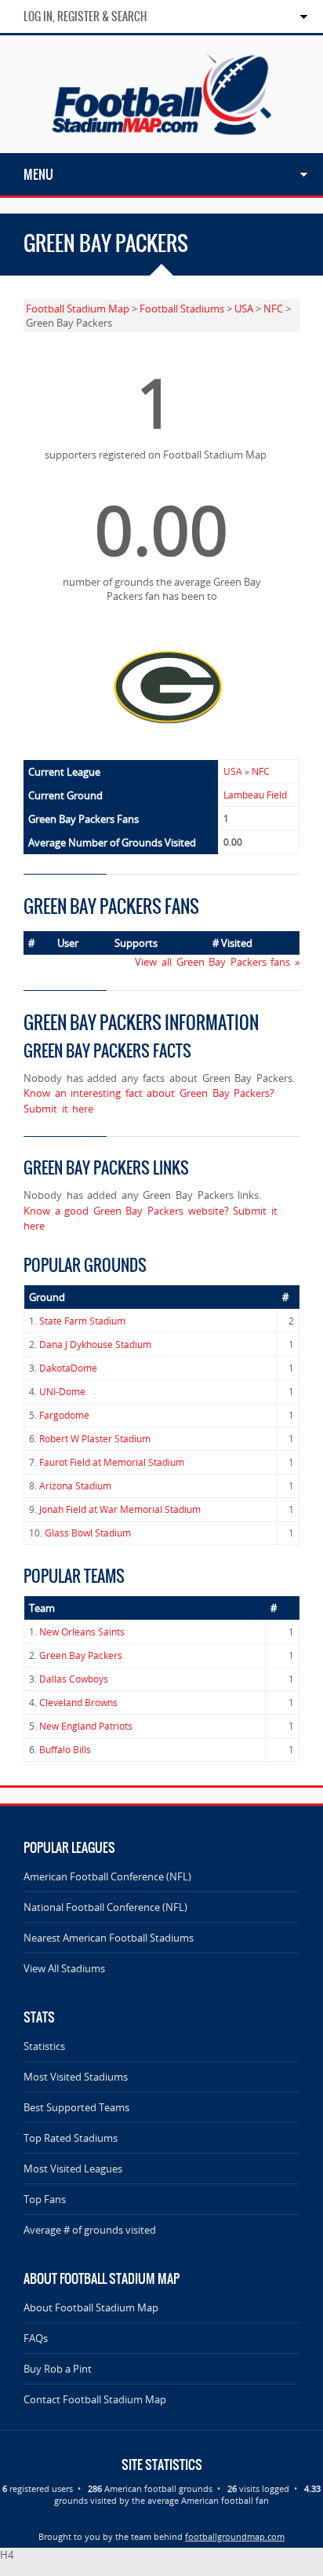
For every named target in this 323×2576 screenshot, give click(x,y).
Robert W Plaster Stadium (95, 1439)
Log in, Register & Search (85, 16)
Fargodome (64, 1415)
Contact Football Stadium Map (95, 2399)
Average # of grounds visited (90, 2230)
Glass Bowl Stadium (88, 1533)
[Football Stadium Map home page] (161, 146)
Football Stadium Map (78, 309)
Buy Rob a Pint (58, 2369)
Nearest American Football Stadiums (109, 1938)
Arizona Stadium (75, 1486)
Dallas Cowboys (74, 1679)
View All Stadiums (64, 1968)
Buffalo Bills (65, 1750)
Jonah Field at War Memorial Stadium (120, 1509)
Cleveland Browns (78, 1703)
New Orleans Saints (82, 1632)
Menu (38, 174)
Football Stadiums (182, 309)
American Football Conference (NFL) (107, 1876)
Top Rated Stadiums (71, 2138)
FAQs (36, 2338)
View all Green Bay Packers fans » (217, 962)
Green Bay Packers (81, 1655)
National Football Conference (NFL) (105, 1907)
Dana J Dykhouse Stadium (95, 1345)
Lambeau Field (255, 795)
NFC (273, 309)
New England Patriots (86, 1726)
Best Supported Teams (76, 2107)
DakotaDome (68, 1368)
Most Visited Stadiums (76, 2077)
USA (244, 309)
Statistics (44, 2046)
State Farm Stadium (82, 1321)
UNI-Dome (62, 1392)
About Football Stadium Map (91, 2307)
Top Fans (45, 2199)
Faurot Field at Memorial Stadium (112, 1462)
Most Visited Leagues (73, 2169)
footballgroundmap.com (235, 2536)
